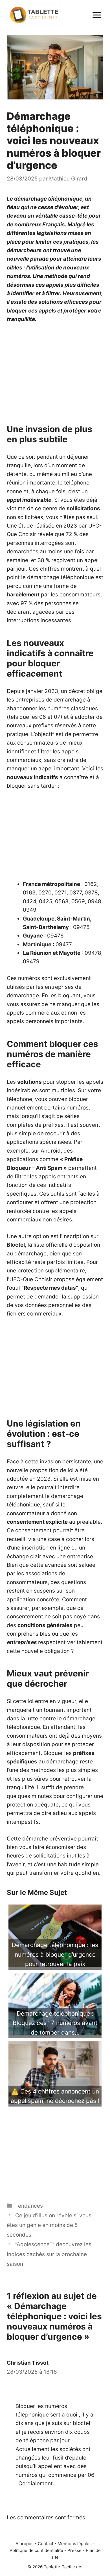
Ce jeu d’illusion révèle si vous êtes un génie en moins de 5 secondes (49, 2225)
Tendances (29, 2206)
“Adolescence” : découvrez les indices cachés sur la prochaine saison (49, 2254)
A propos (25, 2544)
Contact (46, 2544)
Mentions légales (75, 2544)
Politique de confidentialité (36, 2550)
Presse (74, 2550)
